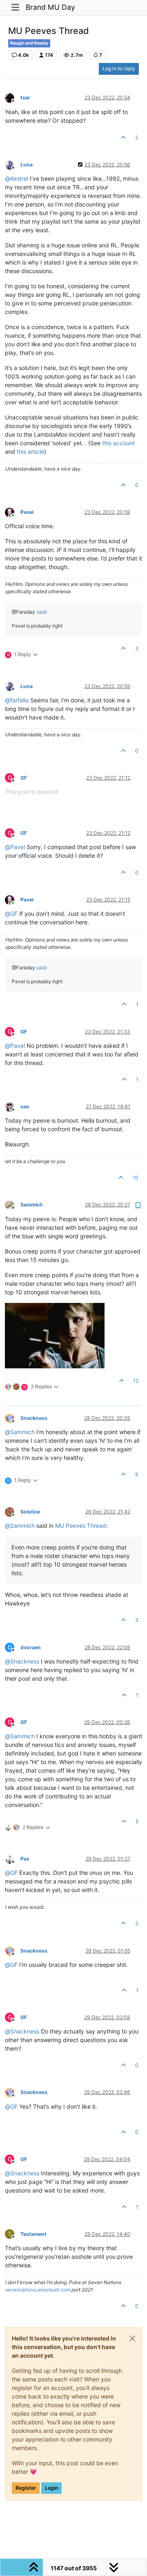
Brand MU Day (50, 7)
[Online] (13, 512)
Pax (25, 1859)
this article (30, 452)
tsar (25, 98)
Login (51, 2488)
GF (24, 778)
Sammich (32, 1205)
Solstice (30, 1512)
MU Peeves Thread (81, 1526)
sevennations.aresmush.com (38, 2290)
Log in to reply (119, 68)
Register (26, 2488)
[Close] (132, 2338)
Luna (27, 165)
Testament (33, 2234)
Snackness (34, 1418)
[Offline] (13, 98)
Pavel (27, 512)
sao (25, 1106)
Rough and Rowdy (29, 43)
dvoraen (31, 1647)
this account (118, 443)
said (41, 612)
